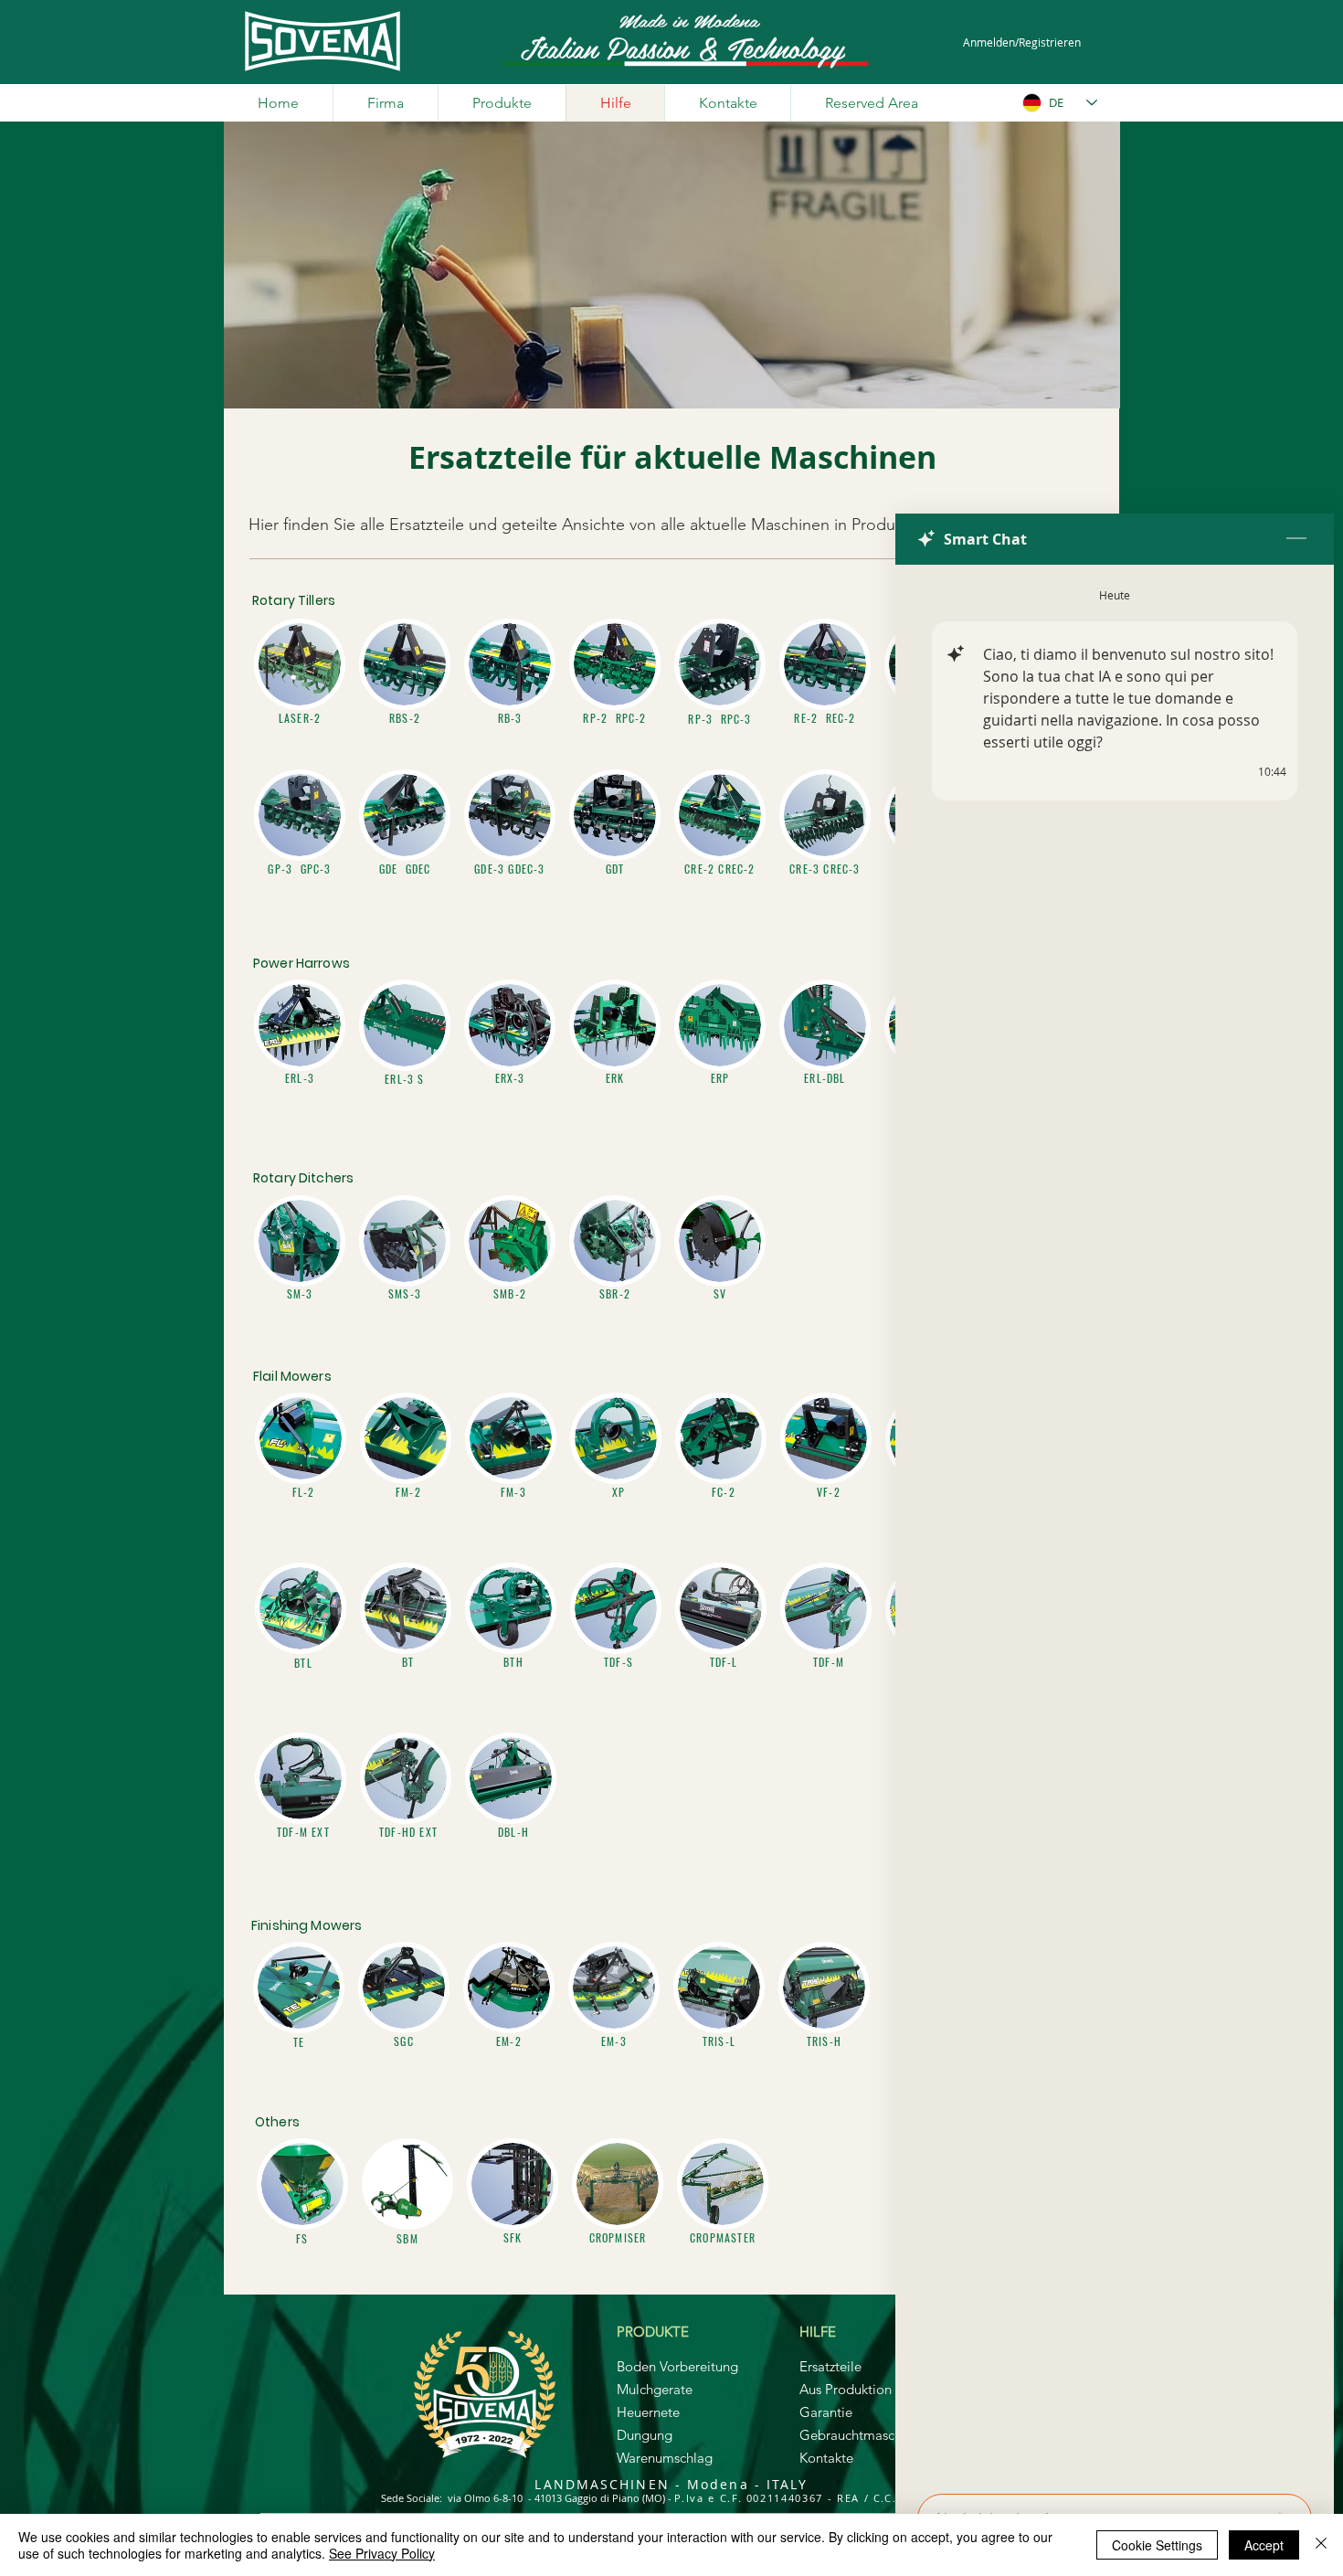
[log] (1115, 1524)
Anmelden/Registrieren (1022, 42)
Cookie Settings (1157, 2545)
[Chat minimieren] (1296, 539)
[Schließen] (1321, 2545)
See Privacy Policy (382, 2553)
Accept (1264, 2545)
